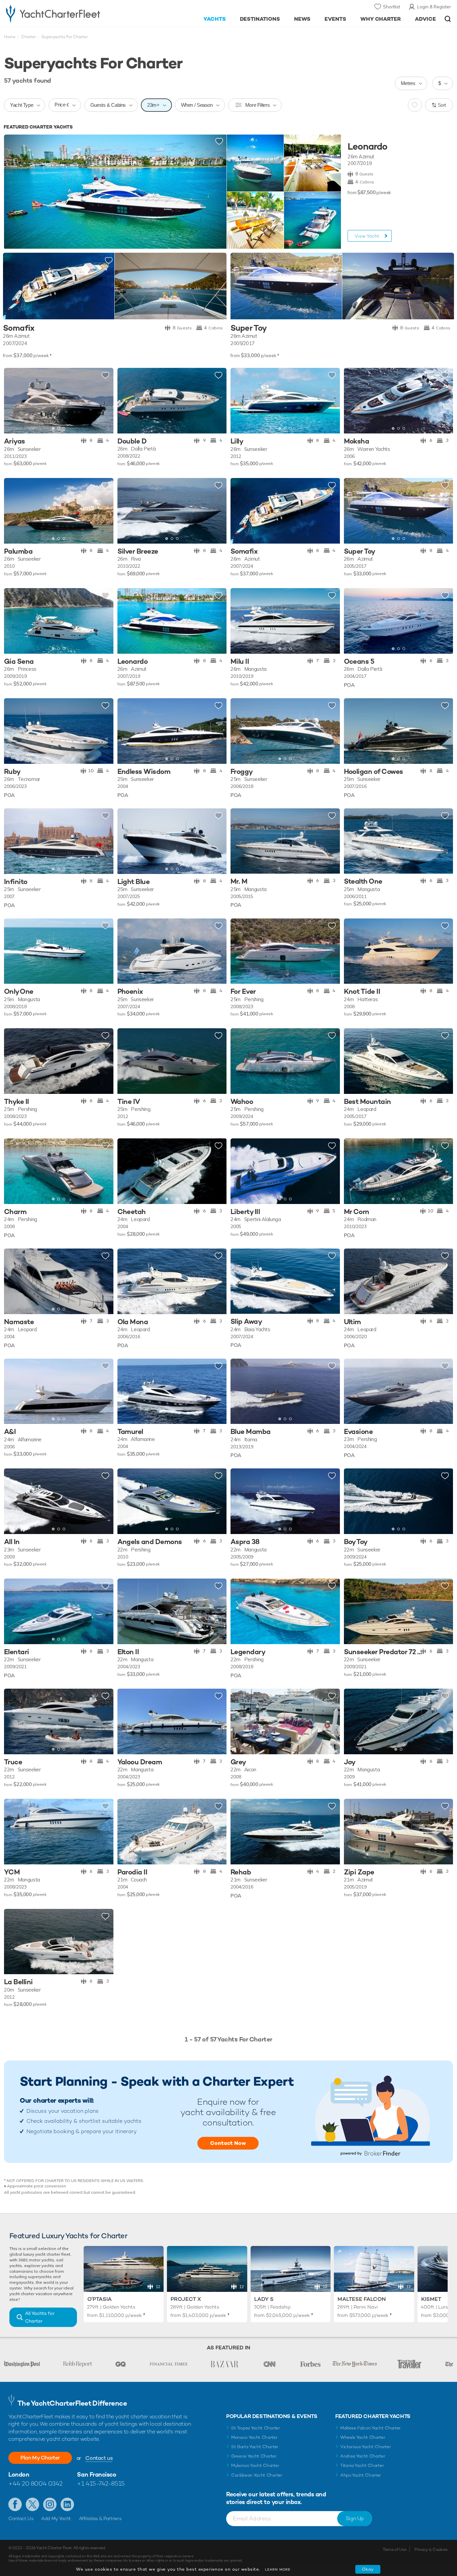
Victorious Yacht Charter (365, 2447)
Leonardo (367, 147)
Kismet (431, 2299)
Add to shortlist (219, 142)
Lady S (264, 2299)
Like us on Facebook (15, 2504)
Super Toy (249, 328)
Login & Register (434, 7)
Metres (408, 83)
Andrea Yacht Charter (363, 2456)
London (19, 2474)
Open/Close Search (448, 19)
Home (10, 37)
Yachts (215, 19)
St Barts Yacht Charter (255, 2447)
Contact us (99, 2458)
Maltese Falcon (362, 2299)
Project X (186, 2299)
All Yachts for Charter (40, 2317)
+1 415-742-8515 (101, 2483)
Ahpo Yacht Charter (361, 2475)
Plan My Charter (40, 2458)
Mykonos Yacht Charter (255, 2465)
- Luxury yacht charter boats (71, 13)
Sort (442, 105)
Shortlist (392, 7)
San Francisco (97, 2474)
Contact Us (21, 2518)
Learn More (278, 2569)
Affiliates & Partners (100, 2518)
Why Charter (381, 19)
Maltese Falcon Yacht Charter (371, 2428)
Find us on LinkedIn (67, 2504)
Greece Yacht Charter (254, 2456)
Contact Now (228, 2143)
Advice (425, 19)
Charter (28, 37)
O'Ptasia (100, 2299)
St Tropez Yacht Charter (256, 2428)
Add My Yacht (56, 2518)
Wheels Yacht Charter (363, 2437)
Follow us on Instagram (50, 2504)
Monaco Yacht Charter (254, 2437)
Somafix (19, 328)
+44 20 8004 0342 (35, 2483)
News (302, 19)
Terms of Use (394, 2550)
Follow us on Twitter (32, 2504)
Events (335, 19)
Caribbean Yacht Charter (257, 2475)
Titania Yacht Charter (362, 2465)
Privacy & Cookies (431, 2550)
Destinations (260, 19)
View (367, 236)
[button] (14, 401)
